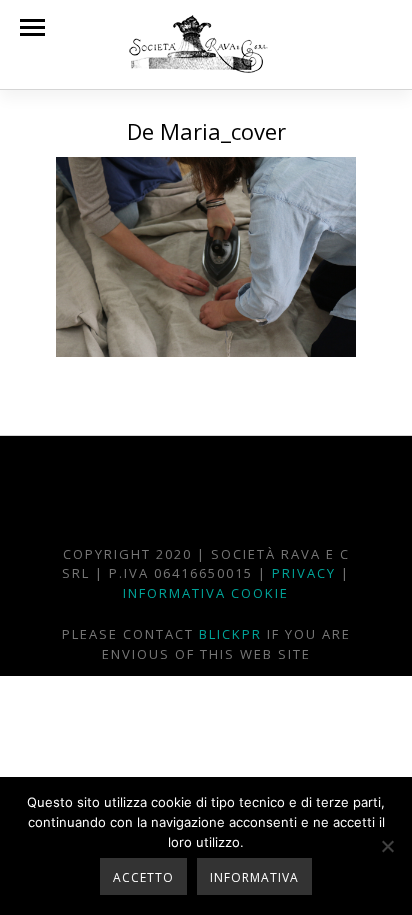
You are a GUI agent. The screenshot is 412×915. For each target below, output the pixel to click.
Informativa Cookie (206, 593)
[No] (387, 846)
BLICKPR (230, 634)
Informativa (254, 877)
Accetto (143, 877)
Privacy (304, 573)
